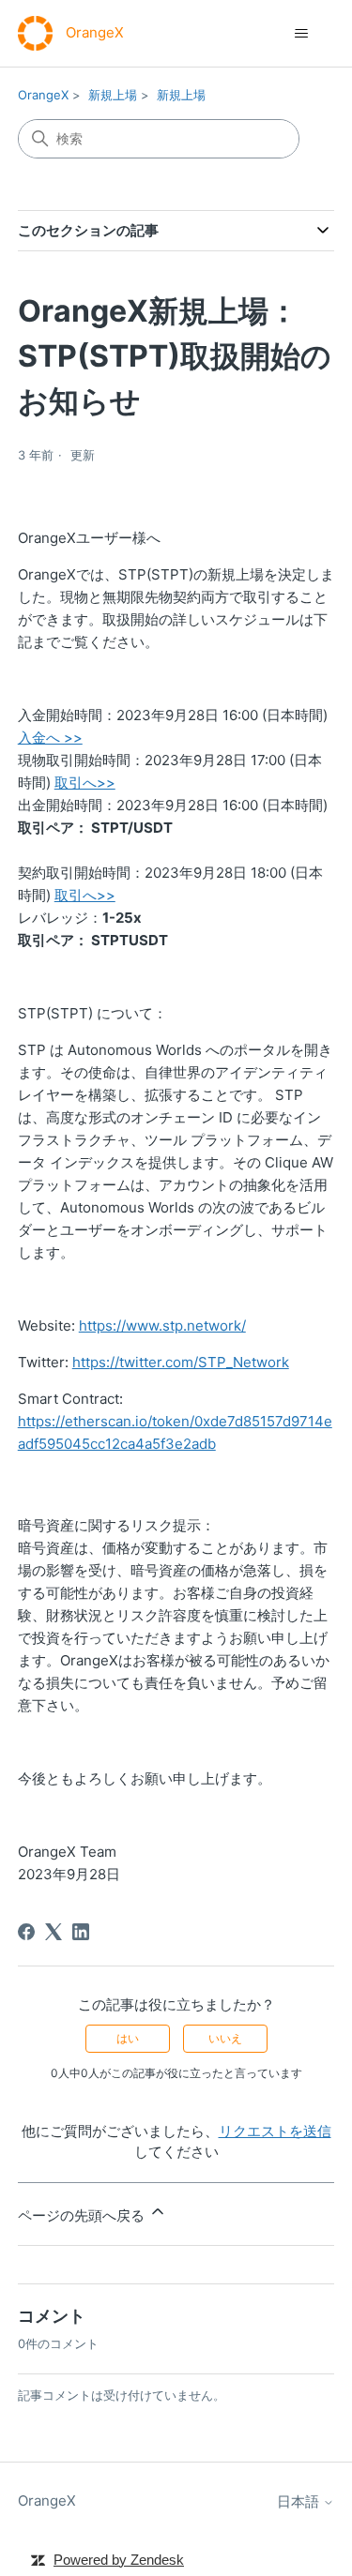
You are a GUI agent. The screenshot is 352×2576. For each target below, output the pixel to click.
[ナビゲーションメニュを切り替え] (301, 34)
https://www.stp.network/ (162, 1326)
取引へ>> (85, 783)
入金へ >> (50, 738)
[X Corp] (54, 1932)
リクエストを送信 (275, 2131)
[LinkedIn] (81, 1932)
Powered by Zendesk (119, 2560)
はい (128, 2038)
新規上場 (113, 95)
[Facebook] (26, 1932)
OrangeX (43, 95)
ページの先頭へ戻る (83, 2215)
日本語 (300, 2501)
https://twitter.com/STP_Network (181, 1362)
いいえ (225, 2038)
